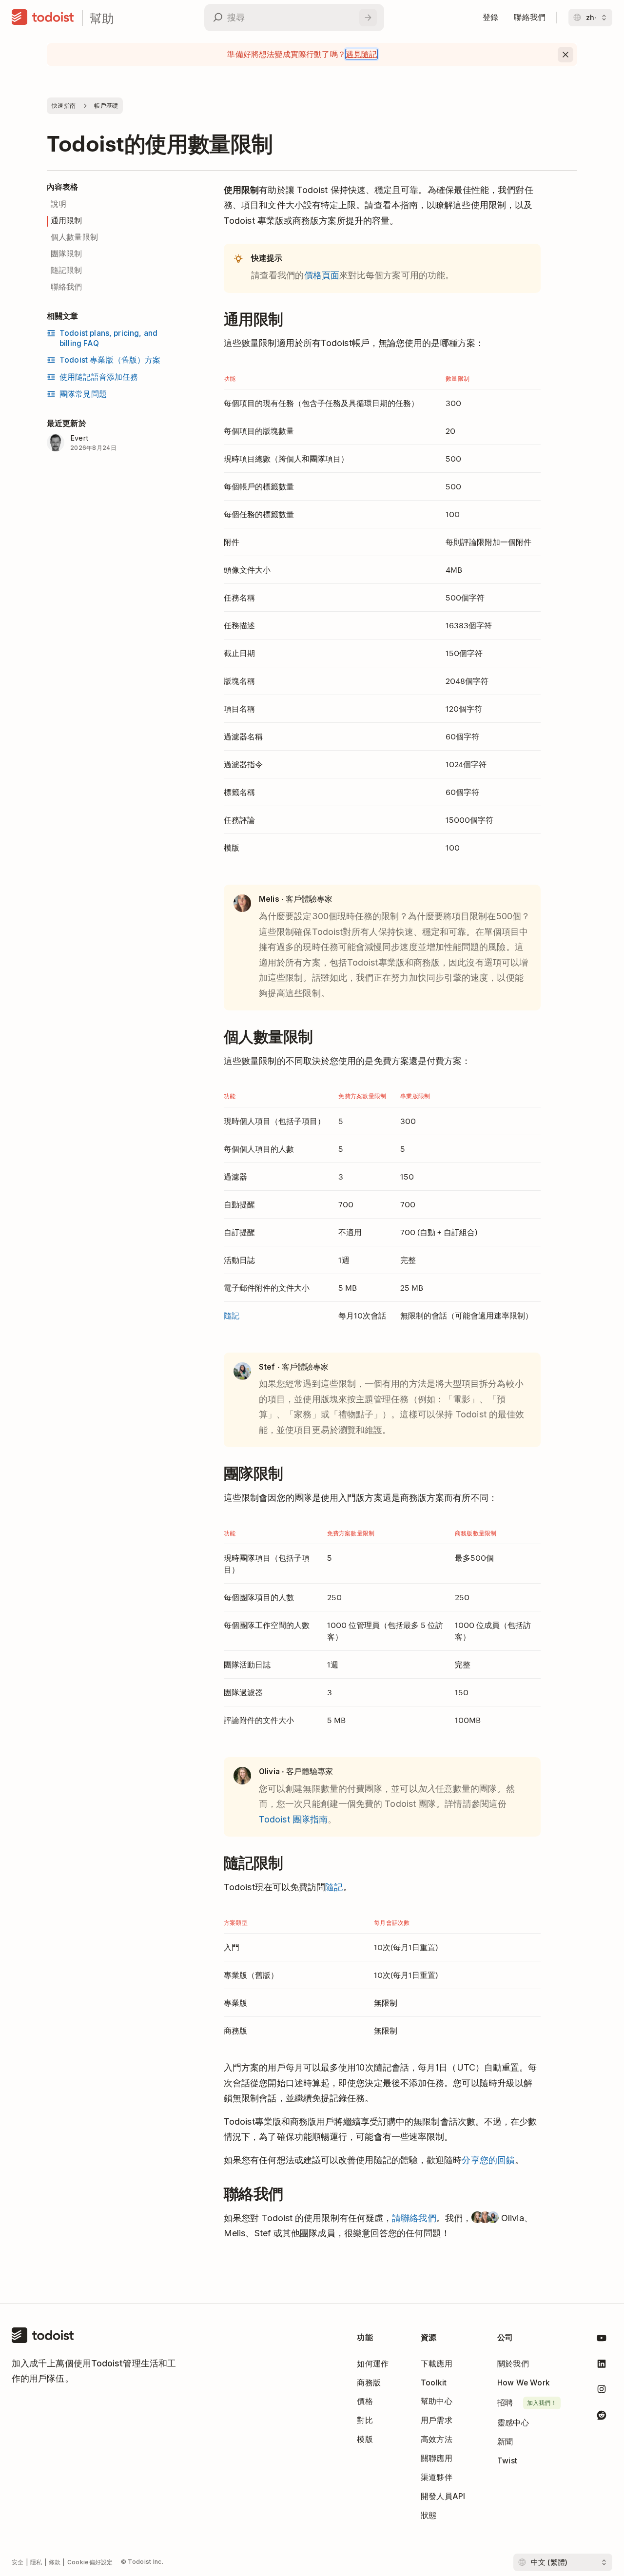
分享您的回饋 (488, 2160)
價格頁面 (322, 275)
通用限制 (67, 221)
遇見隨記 (361, 54)
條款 (55, 2562)
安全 (18, 2562)
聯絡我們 (67, 287)
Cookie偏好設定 (90, 2562)
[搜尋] (368, 18)
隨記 (232, 1315)
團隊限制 (67, 254)
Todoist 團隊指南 (293, 1819)
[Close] (565, 55)
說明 (58, 204)
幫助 (102, 18)
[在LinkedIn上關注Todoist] (602, 2366)
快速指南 (64, 106)
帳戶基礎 (106, 106)
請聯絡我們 (414, 2218)
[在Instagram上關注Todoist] (602, 2391)
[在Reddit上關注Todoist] (602, 2417)
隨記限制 (67, 270)
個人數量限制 (74, 237)
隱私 (36, 2562)
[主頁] (43, 18)
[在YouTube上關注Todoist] (602, 2340)
